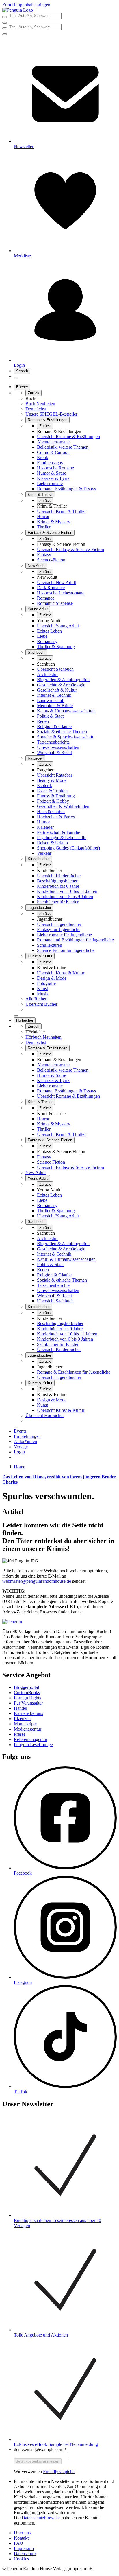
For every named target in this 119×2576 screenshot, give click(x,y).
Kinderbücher (39, 859)
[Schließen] (16, 1016)
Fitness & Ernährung (56, 796)
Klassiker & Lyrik (53, 478)
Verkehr (44, 853)
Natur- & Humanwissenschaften (66, 711)
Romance (46, 598)
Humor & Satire (52, 473)
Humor (43, 822)
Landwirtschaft (51, 700)
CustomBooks (27, 1693)
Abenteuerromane (53, 442)
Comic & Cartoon (53, 452)
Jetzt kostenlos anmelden (38, 2461)
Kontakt (21, 2538)
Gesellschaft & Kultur (57, 690)
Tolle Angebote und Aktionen (41, 2335)
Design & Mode (52, 978)
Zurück (34, 393)
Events (20, 1431)
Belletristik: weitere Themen (63, 447)
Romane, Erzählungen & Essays (66, 489)
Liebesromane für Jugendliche (64, 935)
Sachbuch (36, 652)
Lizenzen (22, 1719)
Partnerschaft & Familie (58, 832)
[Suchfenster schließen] (5, 23)
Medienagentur (28, 1729)
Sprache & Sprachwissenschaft (65, 737)
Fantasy (44, 555)
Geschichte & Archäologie (61, 685)
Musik (43, 994)
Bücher (22, 387)
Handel (21, 1708)
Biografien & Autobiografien (63, 680)
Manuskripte (25, 1724)
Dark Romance (51, 588)
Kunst (42, 988)
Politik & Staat (50, 716)
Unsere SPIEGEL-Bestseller (51, 414)
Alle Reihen (36, 999)
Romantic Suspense (55, 603)
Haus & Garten (51, 811)
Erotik (43, 457)
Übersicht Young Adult (58, 626)
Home (19, 1467)
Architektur (47, 674)
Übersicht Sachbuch (55, 669)
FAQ (18, 2543)
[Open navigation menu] (16, 378)
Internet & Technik (54, 695)
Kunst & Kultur (40, 956)
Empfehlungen (27, 1436)
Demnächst (36, 409)
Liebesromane (50, 483)
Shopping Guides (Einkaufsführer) (68, 848)
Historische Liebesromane (61, 593)
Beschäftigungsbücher (57, 881)
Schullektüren (50, 945)
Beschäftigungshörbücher (60, 1323)
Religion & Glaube (54, 726)
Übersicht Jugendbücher (59, 924)
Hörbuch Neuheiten (43, 1037)
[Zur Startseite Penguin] (18, 10)
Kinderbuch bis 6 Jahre (58, 886)
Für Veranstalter (28, 1703)
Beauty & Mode (52, 780)
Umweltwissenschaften (58, 747)
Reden (43, 721)
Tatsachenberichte (53, 742)
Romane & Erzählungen (48, 420)
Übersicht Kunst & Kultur (61, 973)
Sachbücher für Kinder (58, 902)
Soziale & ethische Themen (62, 732)
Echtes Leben (49, 631)
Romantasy (47, 641)
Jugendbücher (39, 908)
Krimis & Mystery (54, 522)
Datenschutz (25, 2554)
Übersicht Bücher (41, 1004)
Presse (20, 1734)
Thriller (44, 527)
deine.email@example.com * (40, 2449)
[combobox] (59, 16)
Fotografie (46, 983)
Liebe (42, 636)
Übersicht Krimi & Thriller (61, 511)
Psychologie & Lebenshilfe (62, 838)
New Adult (36, 566)
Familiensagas (50, 463)
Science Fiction (51, 1162)
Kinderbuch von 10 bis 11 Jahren (67, 891)
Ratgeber (35, 758)
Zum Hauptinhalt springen (26, 5)
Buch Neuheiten (40, 404)
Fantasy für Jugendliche (59, 929)
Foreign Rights (27, 1698)
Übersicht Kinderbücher (59, 876)
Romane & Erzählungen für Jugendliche (74, 1372)
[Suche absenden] (5, 17)
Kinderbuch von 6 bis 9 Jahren (65, 897)
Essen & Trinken (52, 791)
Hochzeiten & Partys (56, 817)
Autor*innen (25, 1441)
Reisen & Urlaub (52, 843)
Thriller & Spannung (56, 647)
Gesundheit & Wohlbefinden (63, 806)
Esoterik (44, 785)
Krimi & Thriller (40, 494)
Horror (43, 516)
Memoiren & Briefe (55, 706)
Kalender (45, 827)
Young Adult (38, 609)
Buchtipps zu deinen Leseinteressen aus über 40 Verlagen (57, 2223)
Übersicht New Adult (56, 582)
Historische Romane (55, 468)
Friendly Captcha (59, 2471)
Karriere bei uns (28, 1713)
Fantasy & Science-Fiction (50, 533)
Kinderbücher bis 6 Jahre (60, 1329)
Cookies (21, 2559)
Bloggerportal (26, 1687)
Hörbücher (25, 1020)
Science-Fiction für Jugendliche (66, 950)
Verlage (21, 1447)
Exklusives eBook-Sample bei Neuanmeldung (56, 2444)
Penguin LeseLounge (33, 1745)
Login (19, 1452)
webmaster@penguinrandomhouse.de (37, 1581)
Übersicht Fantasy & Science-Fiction (70, 549)
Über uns (22, 2533)
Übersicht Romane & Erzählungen (68, 437)
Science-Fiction (51, 560)
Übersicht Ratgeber (55, 775)
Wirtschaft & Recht (54, 752)
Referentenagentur (31, 1739)
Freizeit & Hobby (53, 801)
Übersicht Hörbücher (45, 1415)
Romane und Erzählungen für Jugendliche (75, 940)
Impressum (24, 2548)
